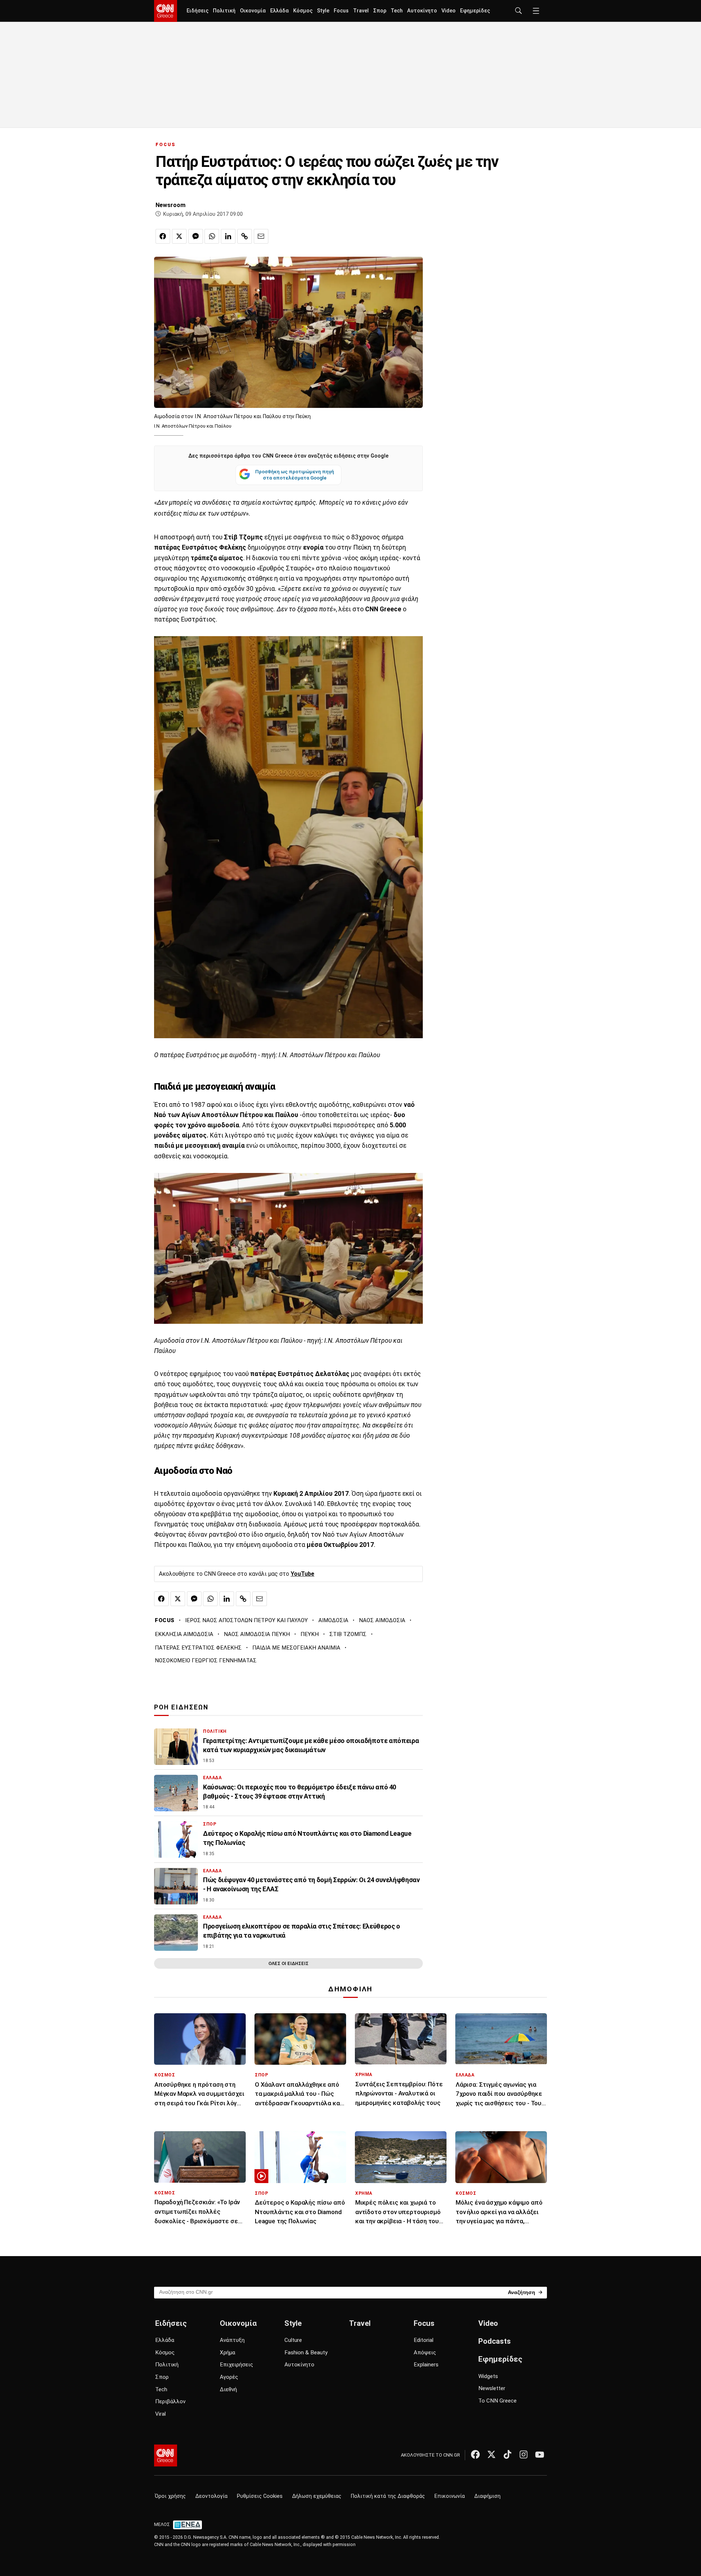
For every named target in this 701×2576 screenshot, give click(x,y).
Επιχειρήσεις (236, 2365)
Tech (397, 11)
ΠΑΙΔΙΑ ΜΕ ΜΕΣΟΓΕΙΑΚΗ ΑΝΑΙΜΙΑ (296, 1648)
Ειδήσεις (198, 11)
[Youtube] (540, 2454)
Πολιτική (224, 11)
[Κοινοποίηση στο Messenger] (196, 236)
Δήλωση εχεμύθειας (317, 2496)
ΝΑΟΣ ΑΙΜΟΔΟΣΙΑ (382, 1620)
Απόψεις (425, 2353)
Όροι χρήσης (170, 2496)
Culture (293, 2340)
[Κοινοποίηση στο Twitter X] (179, 236)
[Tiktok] (507, 2454)
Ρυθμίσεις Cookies (260, 2496)
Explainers (426, 2365)
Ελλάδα (279, 11)
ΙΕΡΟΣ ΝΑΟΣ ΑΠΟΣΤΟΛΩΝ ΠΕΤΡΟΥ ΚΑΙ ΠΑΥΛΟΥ (246, 1620)
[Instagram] (524, 2454)
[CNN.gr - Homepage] (166, 11)
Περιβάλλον (170, 2401)
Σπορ (380, 11)
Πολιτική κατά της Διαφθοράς (388, 2496)
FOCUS (166, 144)
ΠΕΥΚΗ (310, 1634)
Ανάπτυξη (232, 2340)
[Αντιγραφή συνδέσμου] (245, 236)
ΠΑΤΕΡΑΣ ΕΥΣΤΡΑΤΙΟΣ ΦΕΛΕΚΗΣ (198, 1648)
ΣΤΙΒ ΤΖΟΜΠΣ (348, 1634)
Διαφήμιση (487, 2496)
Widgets (488, 2376)
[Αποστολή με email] (261, 236)
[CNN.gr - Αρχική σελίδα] (166, 2455)
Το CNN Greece (497, 2401)
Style (323, 11)
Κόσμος (303, 11)
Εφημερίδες (475, 11)
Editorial (424, 2340)
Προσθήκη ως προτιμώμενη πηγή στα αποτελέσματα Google (295, 475)
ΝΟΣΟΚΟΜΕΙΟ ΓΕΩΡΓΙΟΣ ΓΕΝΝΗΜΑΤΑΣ (206, 1660)
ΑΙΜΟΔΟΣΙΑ (333, 1620)
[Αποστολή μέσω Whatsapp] (212, 236)
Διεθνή (228, 2389)
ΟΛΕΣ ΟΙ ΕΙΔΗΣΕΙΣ (288, 1963)
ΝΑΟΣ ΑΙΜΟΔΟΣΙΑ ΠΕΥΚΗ (257, 1634)
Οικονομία (253, 11)
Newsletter (492, 2388)
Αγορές (229, 2377)
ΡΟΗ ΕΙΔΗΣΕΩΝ (181, 1707)
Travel (361, 11)
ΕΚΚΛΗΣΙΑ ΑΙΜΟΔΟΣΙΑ (184, 1634)
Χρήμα (227, 2353)
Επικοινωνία (450, 2496)
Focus (341, 11)
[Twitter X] (491, 2454)
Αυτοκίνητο (422, 11)
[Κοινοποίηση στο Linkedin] (228, 236)
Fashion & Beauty (306, 2353)
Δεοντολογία (211, 2496)
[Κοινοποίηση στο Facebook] (163, 236)
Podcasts (495, 2341)
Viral (160, 2414)
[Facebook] (475, 2454)
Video (449, 11)
